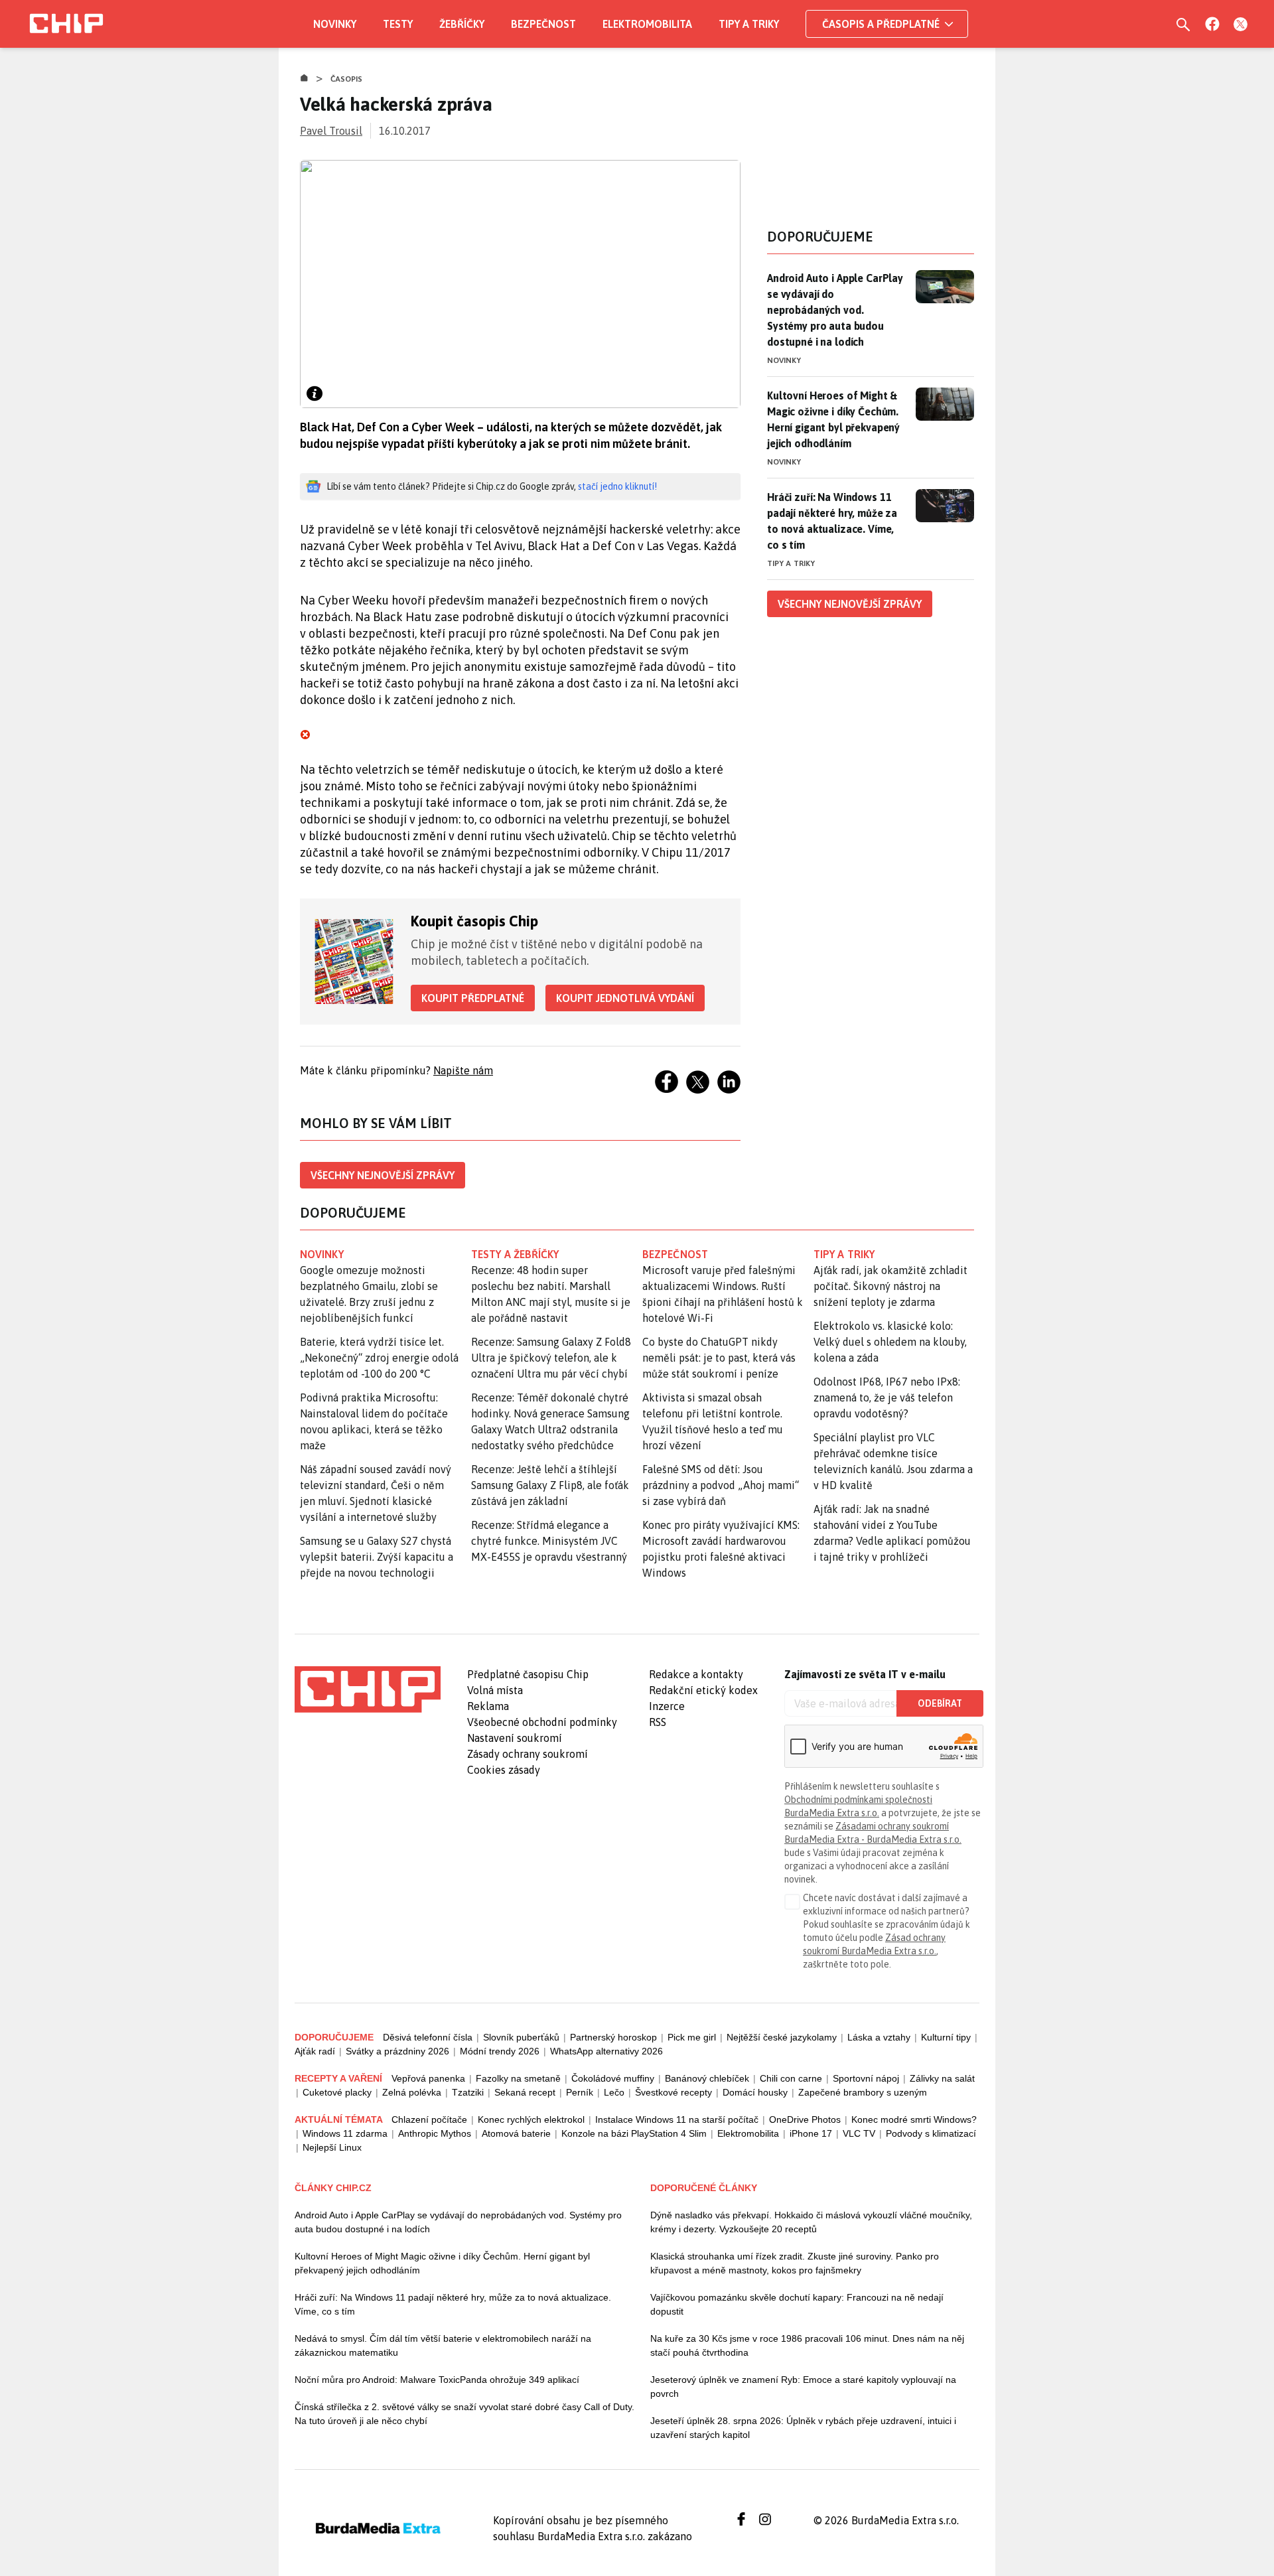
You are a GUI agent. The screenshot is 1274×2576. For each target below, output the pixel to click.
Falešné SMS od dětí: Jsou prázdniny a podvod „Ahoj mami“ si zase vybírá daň (721, 1485)
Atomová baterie (516, 2133)
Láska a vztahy (879, 2037)
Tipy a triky (749, 24)
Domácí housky (755, 2092)
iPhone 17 (811, 2133)
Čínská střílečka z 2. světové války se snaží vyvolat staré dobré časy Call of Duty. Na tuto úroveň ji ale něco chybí (464, 2414)
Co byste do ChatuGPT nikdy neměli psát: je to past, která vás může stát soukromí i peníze (719, 1358)
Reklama (488, 1706)
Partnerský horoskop (613, 2037)
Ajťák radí (315, 2051)
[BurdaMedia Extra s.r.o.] (368, 1689)
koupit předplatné (473, 998)
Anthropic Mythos (435, 2133)
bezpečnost (675, 1254)
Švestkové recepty (673, 2092)
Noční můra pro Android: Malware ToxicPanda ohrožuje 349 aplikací (437, 2380)
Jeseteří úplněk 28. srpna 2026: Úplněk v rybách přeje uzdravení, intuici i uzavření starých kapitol (803, 2428)
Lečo (614, 2092)
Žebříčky (462, 24)
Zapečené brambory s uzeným (863, 2092)
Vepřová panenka (428, 2078)
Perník (580, 2092)
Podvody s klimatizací (931, 2133)
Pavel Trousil (331, 131)
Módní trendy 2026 (500, 2051)
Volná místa (495, 1690)
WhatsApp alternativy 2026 (606, 2051)
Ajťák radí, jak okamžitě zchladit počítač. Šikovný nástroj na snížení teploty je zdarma (890, 1286)
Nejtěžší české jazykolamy (782, 2037)
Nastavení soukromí (515, 1738)
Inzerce (667, 1706)
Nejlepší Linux (332, 2147)
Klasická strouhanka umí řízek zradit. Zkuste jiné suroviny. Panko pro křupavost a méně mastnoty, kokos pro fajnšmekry (795, 2263)
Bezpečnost (543, 24)
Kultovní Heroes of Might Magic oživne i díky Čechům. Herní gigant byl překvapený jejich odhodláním (442, 2263)
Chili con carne (791, 2078)
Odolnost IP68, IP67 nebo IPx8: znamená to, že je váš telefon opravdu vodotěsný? (887, 1397)
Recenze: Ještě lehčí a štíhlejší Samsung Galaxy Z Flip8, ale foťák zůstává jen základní (550, 1485)
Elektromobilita (647, 24)
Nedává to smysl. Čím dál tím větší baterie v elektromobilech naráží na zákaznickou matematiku (443, 2345)
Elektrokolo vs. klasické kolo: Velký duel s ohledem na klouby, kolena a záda (890, 1342)
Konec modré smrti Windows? (914, 2119)
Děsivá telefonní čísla (428, 2037)
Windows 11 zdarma (345, 2133)
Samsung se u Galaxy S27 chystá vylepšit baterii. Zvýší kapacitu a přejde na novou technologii (377, 1557)
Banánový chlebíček (707, 2078)
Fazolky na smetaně (518, 2078)
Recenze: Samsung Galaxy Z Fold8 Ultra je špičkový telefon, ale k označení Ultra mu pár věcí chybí (551, 1358)
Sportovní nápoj (866, 2078)
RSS (658, 1722)
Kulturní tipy (946, 2037)
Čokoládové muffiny (613, 2078)
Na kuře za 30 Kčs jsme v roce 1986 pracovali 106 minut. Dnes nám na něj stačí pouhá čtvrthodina (807, 2345)
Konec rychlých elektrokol (531, 2119)
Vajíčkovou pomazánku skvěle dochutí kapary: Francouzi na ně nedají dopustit (797, 2304)
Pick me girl (692, 2037)
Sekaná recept (525, 2092)
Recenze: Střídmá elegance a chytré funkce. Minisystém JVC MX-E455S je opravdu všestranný (549, 1541)
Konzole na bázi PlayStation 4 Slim (634, 2133)
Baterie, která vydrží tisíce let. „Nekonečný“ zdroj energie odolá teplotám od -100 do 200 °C (379, 1358)
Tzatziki (468, 2092)
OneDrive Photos (805, 2119)
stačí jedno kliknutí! (617, 486)
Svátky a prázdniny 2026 (397, 2051)
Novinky (335, 24)
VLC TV (859, 2133)
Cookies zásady (504, 1770)
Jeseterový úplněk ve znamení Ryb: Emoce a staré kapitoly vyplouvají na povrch (803, 2387)
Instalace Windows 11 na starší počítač (677, 2119)
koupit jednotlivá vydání (625, 998)
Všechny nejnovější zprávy (383, 1175)
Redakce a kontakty (696, 1674)
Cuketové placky (337, 2092)
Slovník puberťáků (521, 2037)
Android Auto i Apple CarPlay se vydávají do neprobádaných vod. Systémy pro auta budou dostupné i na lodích (835, 310)
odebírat (940, 1703)
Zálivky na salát (942, 2078)
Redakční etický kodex (703, 1690)
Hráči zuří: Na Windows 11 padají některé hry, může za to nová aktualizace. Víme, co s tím (832, 521)
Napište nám (463, 1070)
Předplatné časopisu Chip (528, 1674)
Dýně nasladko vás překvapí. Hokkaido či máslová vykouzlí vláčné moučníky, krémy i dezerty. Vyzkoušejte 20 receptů (811, 2222)
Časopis (347, 79)
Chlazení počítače (429, 2119)
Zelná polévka (412, 2092)
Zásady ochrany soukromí (528, 1754)
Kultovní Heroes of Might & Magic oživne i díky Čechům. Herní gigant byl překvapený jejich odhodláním (833, 419)
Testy (398, 24)
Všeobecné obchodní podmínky (542, 1722)
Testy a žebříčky (515, 1254)
